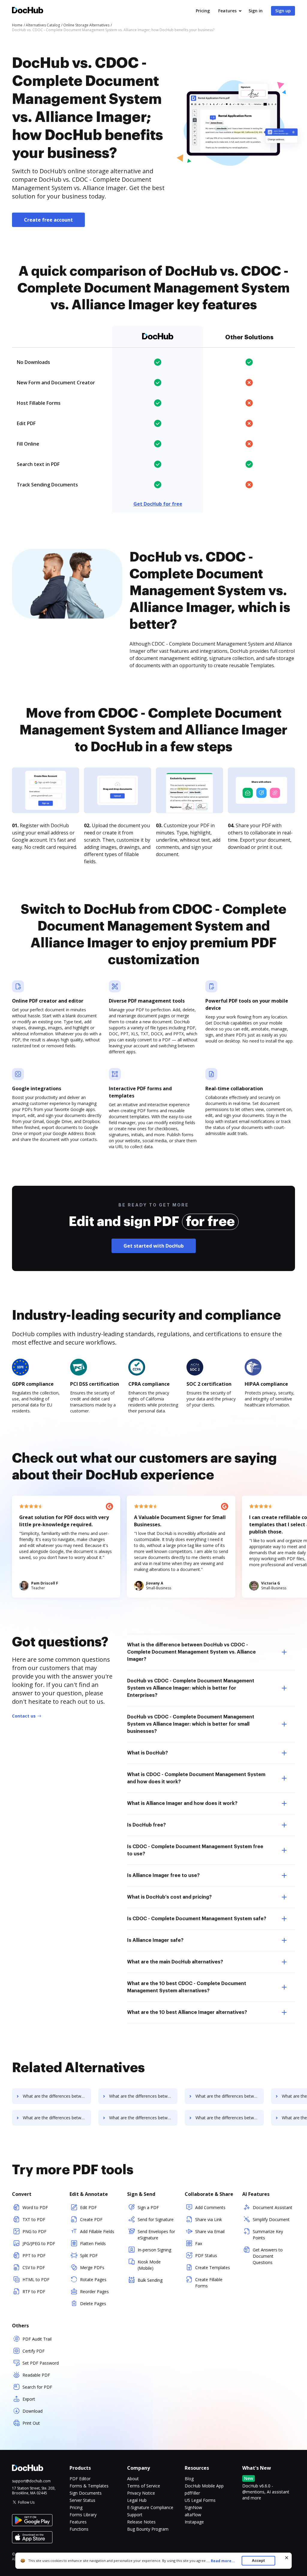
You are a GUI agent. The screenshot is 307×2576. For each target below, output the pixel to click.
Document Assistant (273, 2207)
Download (33, 2411)
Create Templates (213, 2267)
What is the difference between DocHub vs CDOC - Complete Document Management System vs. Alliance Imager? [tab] (191, 1652)
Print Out (31, 2423)
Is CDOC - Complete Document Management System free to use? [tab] (195, 1850)
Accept (258, 2561)
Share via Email (210, 2231)
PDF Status (206, 2255)
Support (135, 2515)
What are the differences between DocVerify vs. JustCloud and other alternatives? (143, 2118)
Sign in (256, 11)
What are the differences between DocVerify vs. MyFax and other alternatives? (57, 2096)
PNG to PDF (34, 2231)
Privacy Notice (141, 2493)
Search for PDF (37, 2387)
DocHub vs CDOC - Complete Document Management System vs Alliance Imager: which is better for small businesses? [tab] (191, 1724)
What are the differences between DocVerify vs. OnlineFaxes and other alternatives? (143, 2096)
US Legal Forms (200, 2500)
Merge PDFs (92, 2267)
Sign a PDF (148, 2207)
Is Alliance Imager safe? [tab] (155, 1940)
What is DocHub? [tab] (148, 1753)
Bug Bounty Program (148, 2529)
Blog (189, 2479)
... (221, 2561)
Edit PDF (88, 2207)
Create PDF (91, 2219)
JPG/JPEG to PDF (39, 2243)
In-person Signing (154, 2250)
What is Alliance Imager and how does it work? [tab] (182, 1803)
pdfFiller (192, 2493)
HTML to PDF (36, 2279)
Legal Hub (137, 2500)
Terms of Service (144, 2486)
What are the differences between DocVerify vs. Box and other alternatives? (230, 2096)
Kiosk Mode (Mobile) (149, 2265)
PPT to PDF (34, 2255)
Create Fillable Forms (209, 2283)
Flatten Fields (93, 2243)
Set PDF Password (41, 2363)
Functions (79, 2529)
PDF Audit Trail (37, 2339)
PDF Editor (80, 2479)
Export (29, 2399)
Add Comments (210, 2207)
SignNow (193, 2507)
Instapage (194, 2522)
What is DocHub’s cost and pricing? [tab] (169, 1897)
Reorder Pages (94, 2291)
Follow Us (26, 2502)
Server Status (82, 2500)
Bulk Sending (150, 2280)
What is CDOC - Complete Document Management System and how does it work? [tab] (196, 1778)
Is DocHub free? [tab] (146, 1825)
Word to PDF (35, 2207)
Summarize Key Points (268, 2235)
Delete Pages (93, 2304)
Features (227, 11)
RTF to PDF (34, 2291)
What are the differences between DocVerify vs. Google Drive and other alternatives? (57, 2118)
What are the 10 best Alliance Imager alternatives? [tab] (187, 2012)
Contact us (24, 1716)
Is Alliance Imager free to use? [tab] (163, 1875)
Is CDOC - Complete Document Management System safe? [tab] (197, 1919)
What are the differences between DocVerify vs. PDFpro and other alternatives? (230, 2118)
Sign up (283, 11)
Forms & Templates (89, 2486)
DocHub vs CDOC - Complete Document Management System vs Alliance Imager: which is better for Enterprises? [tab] (191, 1688)
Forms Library (83, 2515)
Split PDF (89, 2255)
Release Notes (141, 2522)
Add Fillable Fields (97, 2231)
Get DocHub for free (158, 504)
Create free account (48, 220)
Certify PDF (34, 2351)
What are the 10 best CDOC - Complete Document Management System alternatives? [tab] (187, 1987)
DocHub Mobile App (204, 2486)
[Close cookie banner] (287, 2558)
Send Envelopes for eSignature (156, 2235)
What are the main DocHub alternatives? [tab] (175, 1962)
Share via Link (209, 2219)
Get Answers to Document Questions (268, 2256)
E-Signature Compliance (150, 2507)
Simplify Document (271, 2219)
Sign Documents (86, 2493)
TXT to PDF (34, 2219)
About (133, 2479)
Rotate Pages (93, 2279)
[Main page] (28, 11)
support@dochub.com (31, 2481)
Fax (199, 2243)
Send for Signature (156, 2219)
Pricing (203, 11)
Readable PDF (36, 2375)
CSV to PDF (34, 2267)
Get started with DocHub (154, 1246)
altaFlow (193, 2515)
